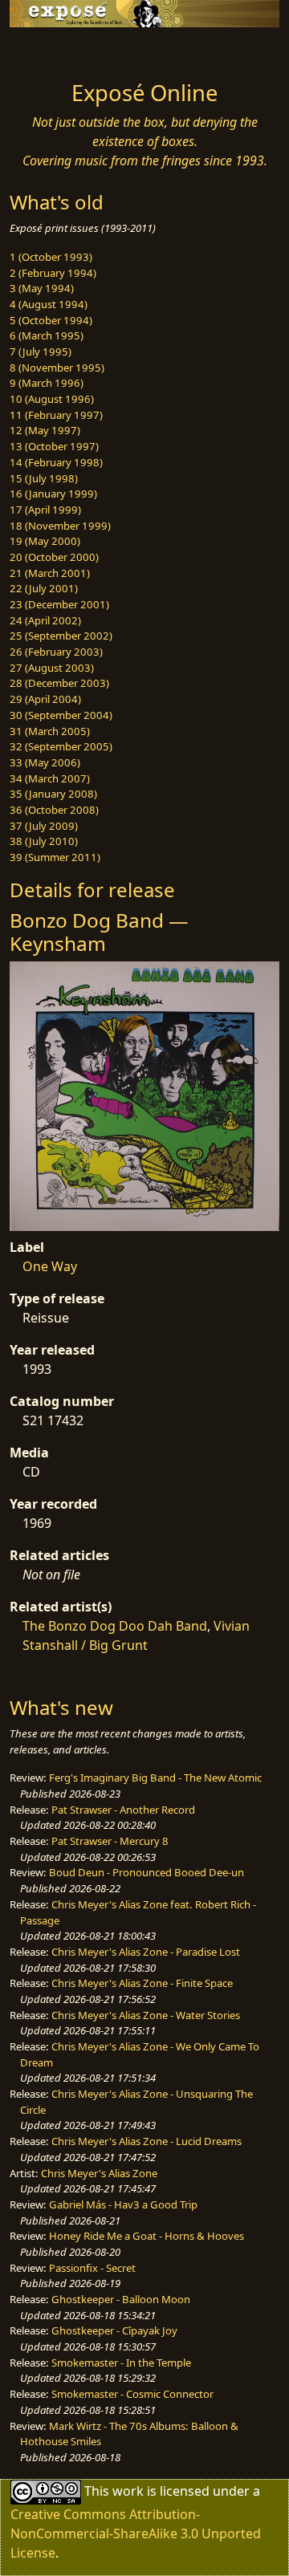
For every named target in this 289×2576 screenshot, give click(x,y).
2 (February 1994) (53, 273)
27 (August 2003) (52, 668)
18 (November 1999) (60, 526)
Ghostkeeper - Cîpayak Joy (114, 2330)
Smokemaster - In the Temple (121, 2363)
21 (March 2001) (50, 573)
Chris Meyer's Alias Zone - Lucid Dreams (147, 2141)
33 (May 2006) (45, 762)
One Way (50, 1266)
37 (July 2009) (44, 826)
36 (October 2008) (54, 810)
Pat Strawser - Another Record (123, 1810)
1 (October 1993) (51, 257)
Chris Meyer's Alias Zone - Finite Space (142, 1983)
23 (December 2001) (59, 604)
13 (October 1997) (54, 446)
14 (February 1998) (56, 462)
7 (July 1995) (41, 351)
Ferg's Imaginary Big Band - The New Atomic (155, 1778)
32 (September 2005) (61, 746)
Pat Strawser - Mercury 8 (110, 1841)
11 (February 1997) (56, 415)
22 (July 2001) (44, 588)
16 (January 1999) (53, 494)
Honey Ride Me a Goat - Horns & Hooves (147, 2236)
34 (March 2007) (50, 778)
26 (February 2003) (56, 652)
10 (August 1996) (52, 399)
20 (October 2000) (54, 557)
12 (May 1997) (45, 430)
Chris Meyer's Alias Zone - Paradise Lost (146, 1952)
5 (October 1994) (51, 320)
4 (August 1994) (49, 304)
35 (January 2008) (53, 794)
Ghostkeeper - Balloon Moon (121, 2299)
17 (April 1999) (45, 510)
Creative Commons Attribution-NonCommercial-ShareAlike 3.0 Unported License (136, 2533)
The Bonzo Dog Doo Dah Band (115, 1626)
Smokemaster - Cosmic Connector (132, 2394)
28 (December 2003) (59, 683)
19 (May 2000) (45, 541)
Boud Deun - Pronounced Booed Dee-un (147, 1872)
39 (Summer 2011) (55, 857)
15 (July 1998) (44, 478)
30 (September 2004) (61, 715)
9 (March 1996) (47, 383)
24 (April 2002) (45, 620)
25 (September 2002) (61, 636)
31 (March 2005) (50, 731)
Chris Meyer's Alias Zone (99, 2173)
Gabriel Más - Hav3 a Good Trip (123, 2204)
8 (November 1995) (57, 368)
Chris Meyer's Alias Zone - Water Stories (146, 2015)
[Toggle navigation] (51, 50)
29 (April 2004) (45, 699)
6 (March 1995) (47, 335)
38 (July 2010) (44, 841)
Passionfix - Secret (92, 2268)
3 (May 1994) (42, 288)
